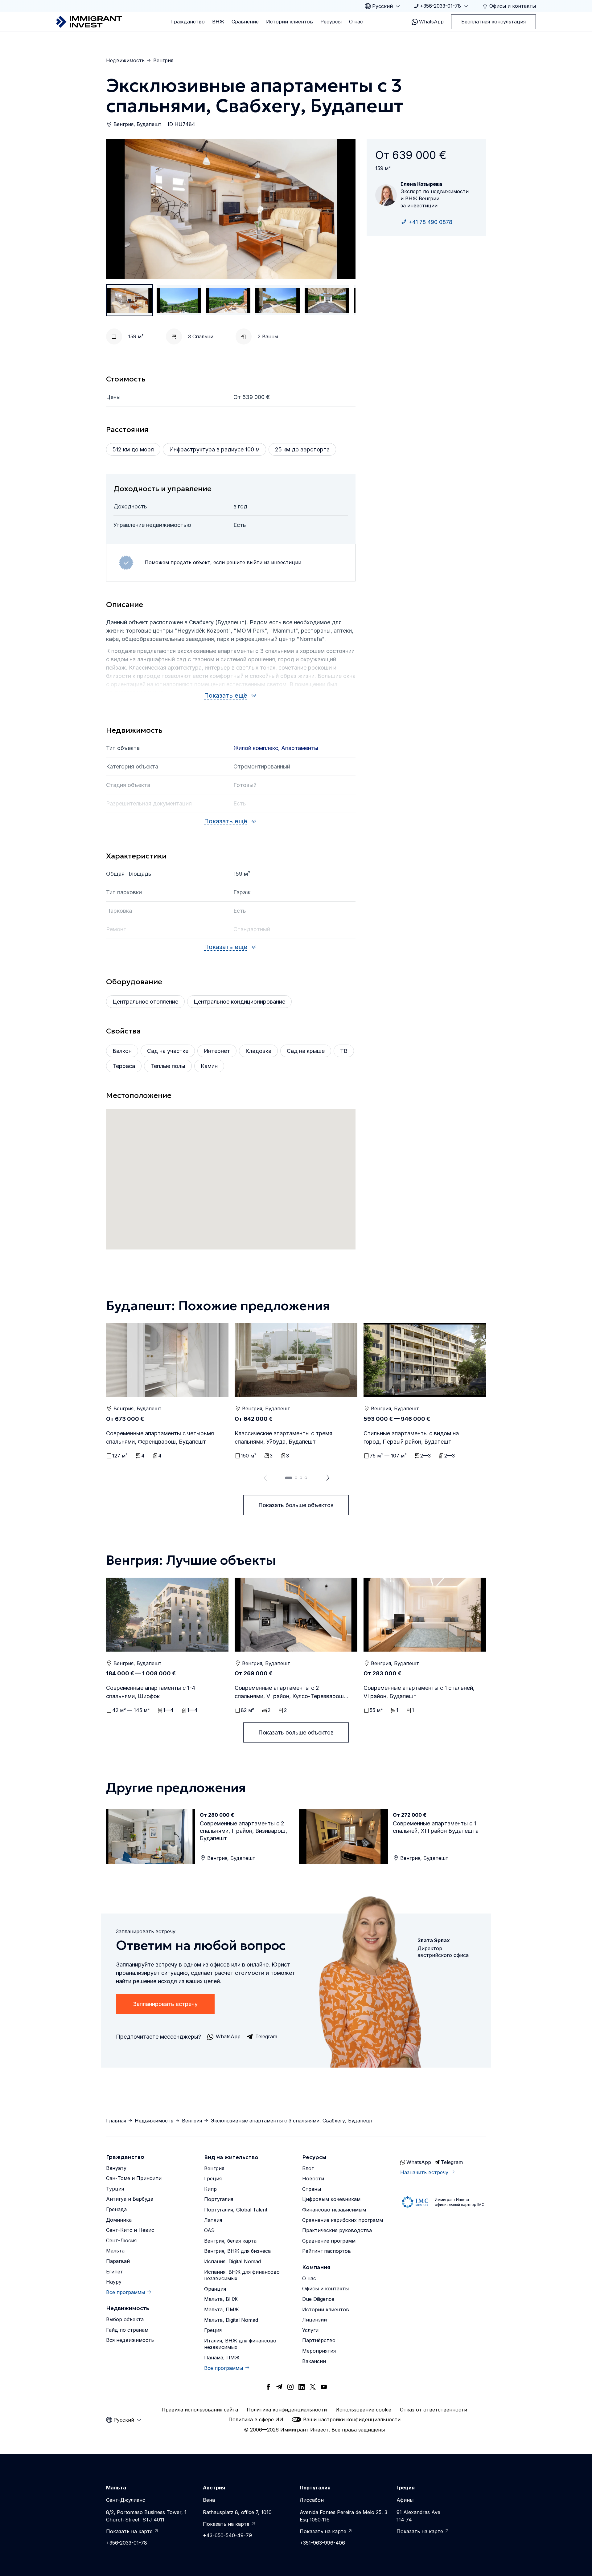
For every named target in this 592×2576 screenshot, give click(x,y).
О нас (356, 22)
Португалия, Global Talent (236, 2210)
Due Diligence (318, 2299)
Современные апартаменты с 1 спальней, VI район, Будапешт (419, 1692)
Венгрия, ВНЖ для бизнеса (237, 2251)
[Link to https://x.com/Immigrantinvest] (313, 2387)
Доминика (119, 2220)
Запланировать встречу (165, 2004)
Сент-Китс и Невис (130, 2230)
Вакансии (314, 2361)
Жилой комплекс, (257, 748)
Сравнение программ (329, 2241)
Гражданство (188, 22)
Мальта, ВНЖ (221, 2299)
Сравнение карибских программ (343, 2220)
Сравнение (245, 22)
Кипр (210, 2189)
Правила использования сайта (200, 2410)
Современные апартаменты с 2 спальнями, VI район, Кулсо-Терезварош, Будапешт (290, 1692)
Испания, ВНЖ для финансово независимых (242, 2275)
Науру (114, 2282)
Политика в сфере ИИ (256, 2419)
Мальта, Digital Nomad (231, 2320)
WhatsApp (431, 22)
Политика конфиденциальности (287, 2410)
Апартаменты (300, 748)
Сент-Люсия (121, 2240)
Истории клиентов (290, 22)
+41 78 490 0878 (430, 222)
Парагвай (118, 2261)
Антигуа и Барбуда (130, 2199)
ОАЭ (209, 2230)
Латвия (213, 2220)
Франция (215, 2289)
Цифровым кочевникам (331, 2199)
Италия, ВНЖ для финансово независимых (240, 2344)
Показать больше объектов (296, 1505)
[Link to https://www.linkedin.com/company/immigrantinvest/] (302, 2387)
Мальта (115, 2251)
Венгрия (163, 60)
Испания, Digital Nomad (232, 2261)
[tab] (289, 1478)
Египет (115, 2272)
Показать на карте (129, 2531)
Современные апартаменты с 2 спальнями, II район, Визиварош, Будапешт (243, 1831)
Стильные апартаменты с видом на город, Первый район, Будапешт (411, 1437)
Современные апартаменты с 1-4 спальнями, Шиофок (151, 1692)
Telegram (452, 2162)
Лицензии (314, 2320)
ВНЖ (218, 22)
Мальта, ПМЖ (222, 2309)
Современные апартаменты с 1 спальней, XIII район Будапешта (436, 1827)
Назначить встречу (424, 2172)
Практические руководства (337, 2230)
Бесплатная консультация (493, 22)
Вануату (116, 2168)
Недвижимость (125, 60)
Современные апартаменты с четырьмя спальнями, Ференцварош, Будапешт (160, 1437)
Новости (313, 2179)
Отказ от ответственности (434, 2410)
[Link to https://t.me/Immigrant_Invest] (279, 2387)
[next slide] (328, 1478)
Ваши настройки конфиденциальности (352, 2419)
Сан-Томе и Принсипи (134, 2178)
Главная (116, 2121)
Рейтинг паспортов (327, 2251)
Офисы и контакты (325, 2289)
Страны (312, 2189)
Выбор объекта (125, 2319)
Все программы (125, 2292)
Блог (308, 2168)
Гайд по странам (127, 2330)
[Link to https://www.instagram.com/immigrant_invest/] (290, 2387)
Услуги (310, 2330)
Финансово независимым (334, 2210)
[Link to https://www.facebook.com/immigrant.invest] (268, 2387)
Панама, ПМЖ (222, 2358)
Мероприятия (319, 2351)
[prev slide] (264, 1478)
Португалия (219, 2199)
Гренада (116, 2209)
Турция (115, 2189)
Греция (213, 2179)
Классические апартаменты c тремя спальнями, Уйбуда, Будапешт (284, 1437)
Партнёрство (319, 2340)
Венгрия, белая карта (230, 2241)
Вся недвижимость (130, 2340)
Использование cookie (363, 2410)
